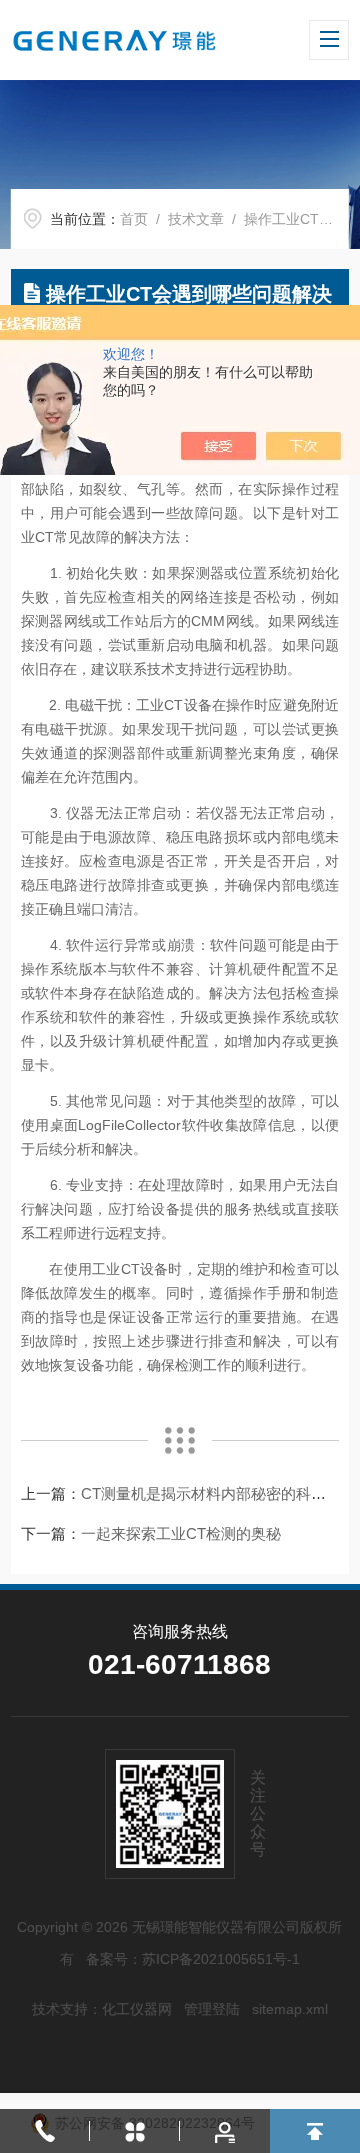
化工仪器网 (137, 2009)
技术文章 (196, 219)
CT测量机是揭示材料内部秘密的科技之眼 (218, 1493)
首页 (134, 219)
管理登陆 (212, 2009)
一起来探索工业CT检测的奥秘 (181, 1533)
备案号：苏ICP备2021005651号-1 (193, 1959)
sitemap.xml (290, 2009)
